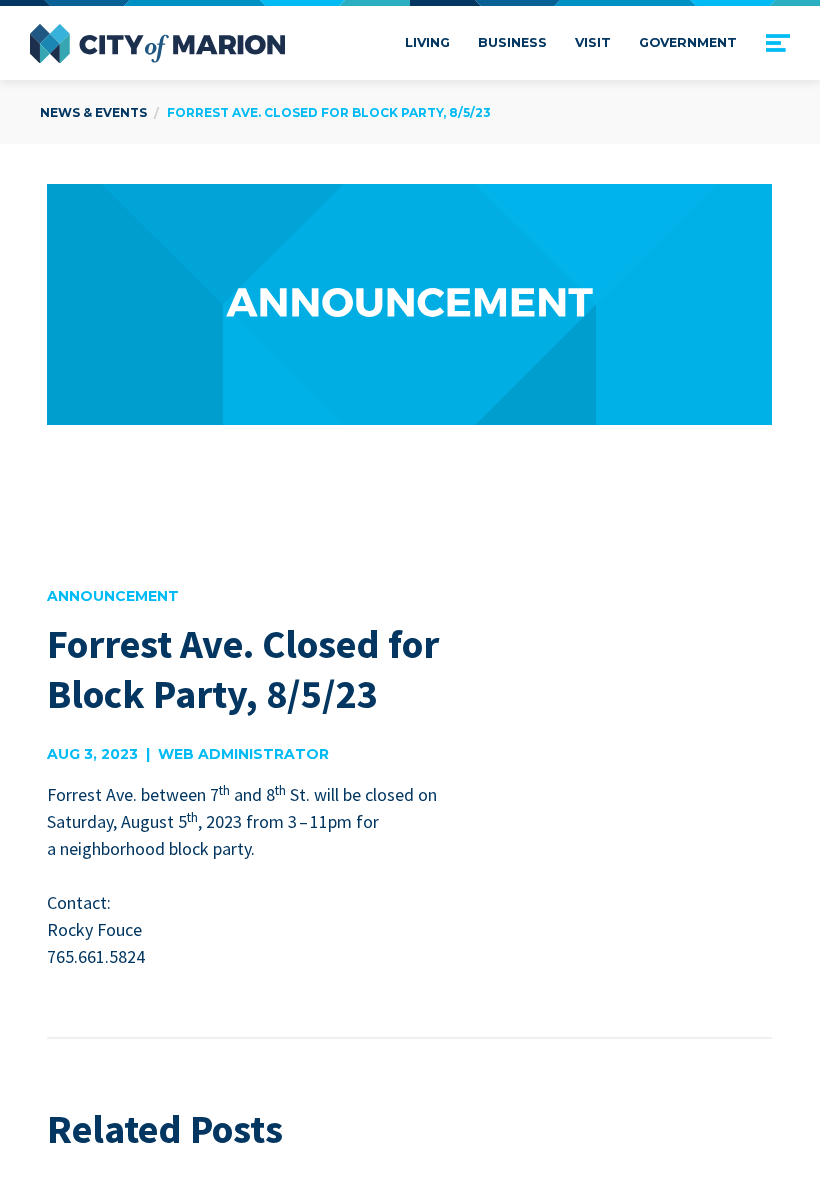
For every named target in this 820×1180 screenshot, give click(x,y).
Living (427, 42)
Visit (593, 42)
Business (512, 42)
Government (688, 42)
